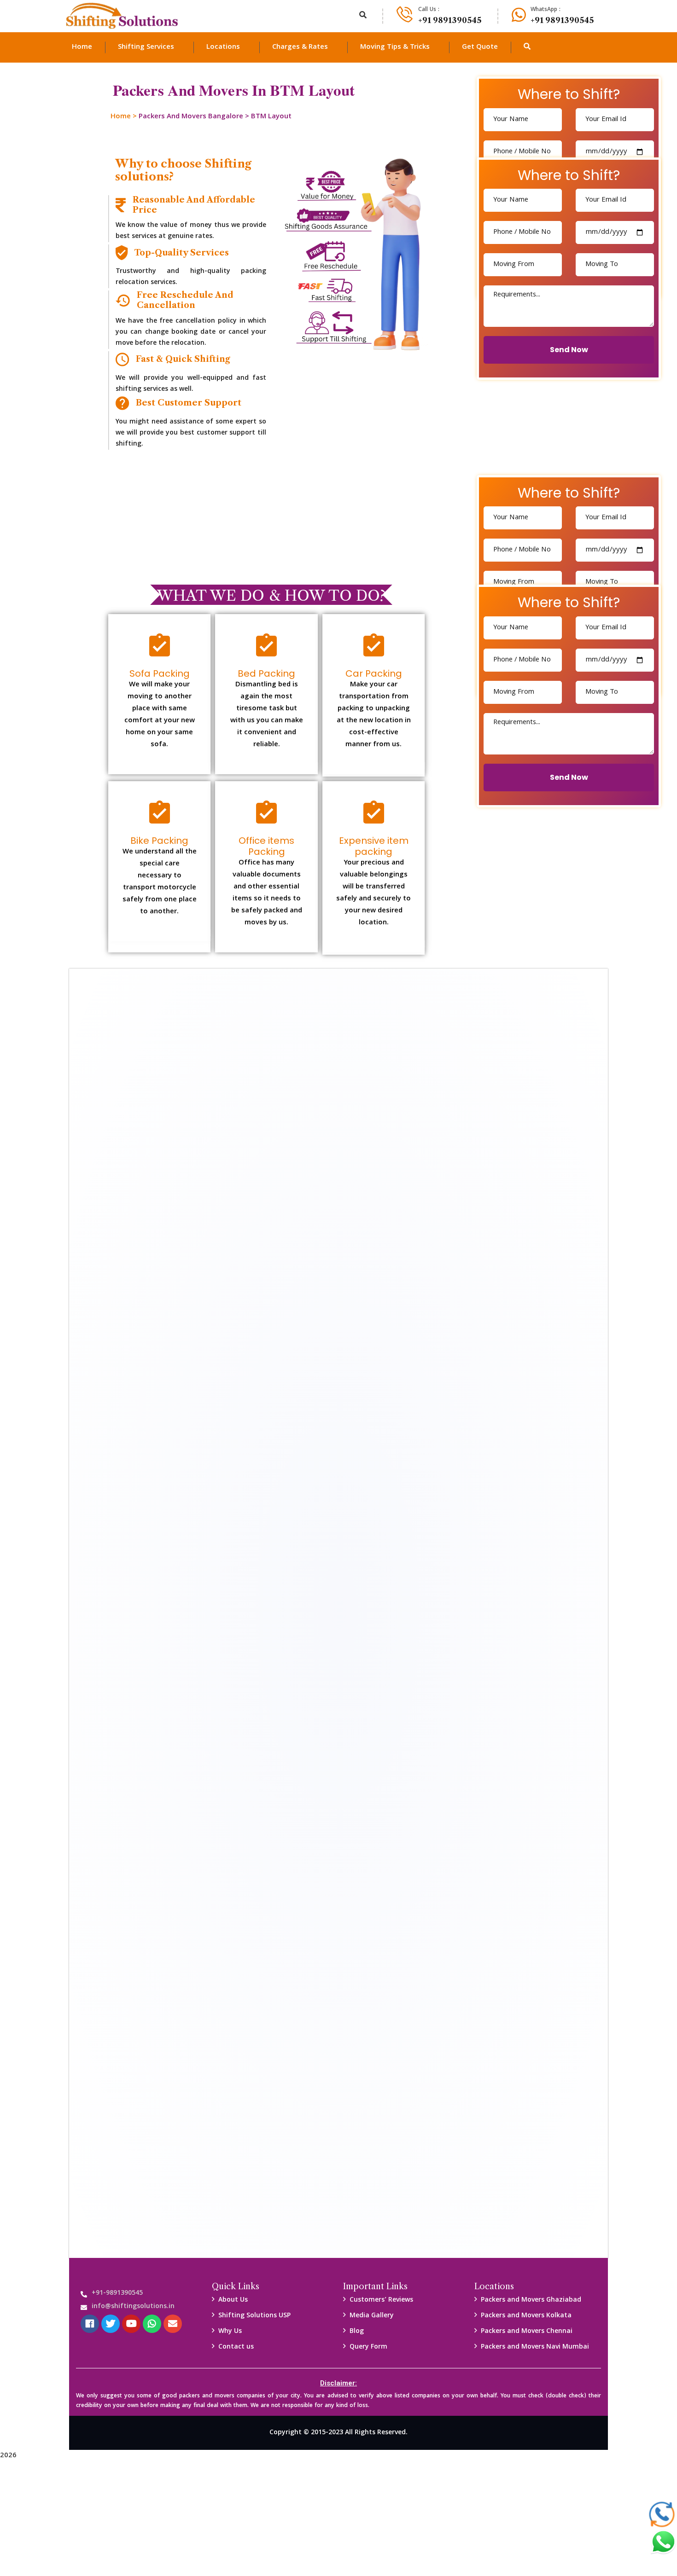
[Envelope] (173, 2324)
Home (121, 117)
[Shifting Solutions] (122, 16)
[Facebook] (90, 2324)
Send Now (569, 350)
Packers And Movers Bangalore (191, 117)
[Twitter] (111, 2324)
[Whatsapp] (152, 2324)
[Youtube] (131, 2324)
